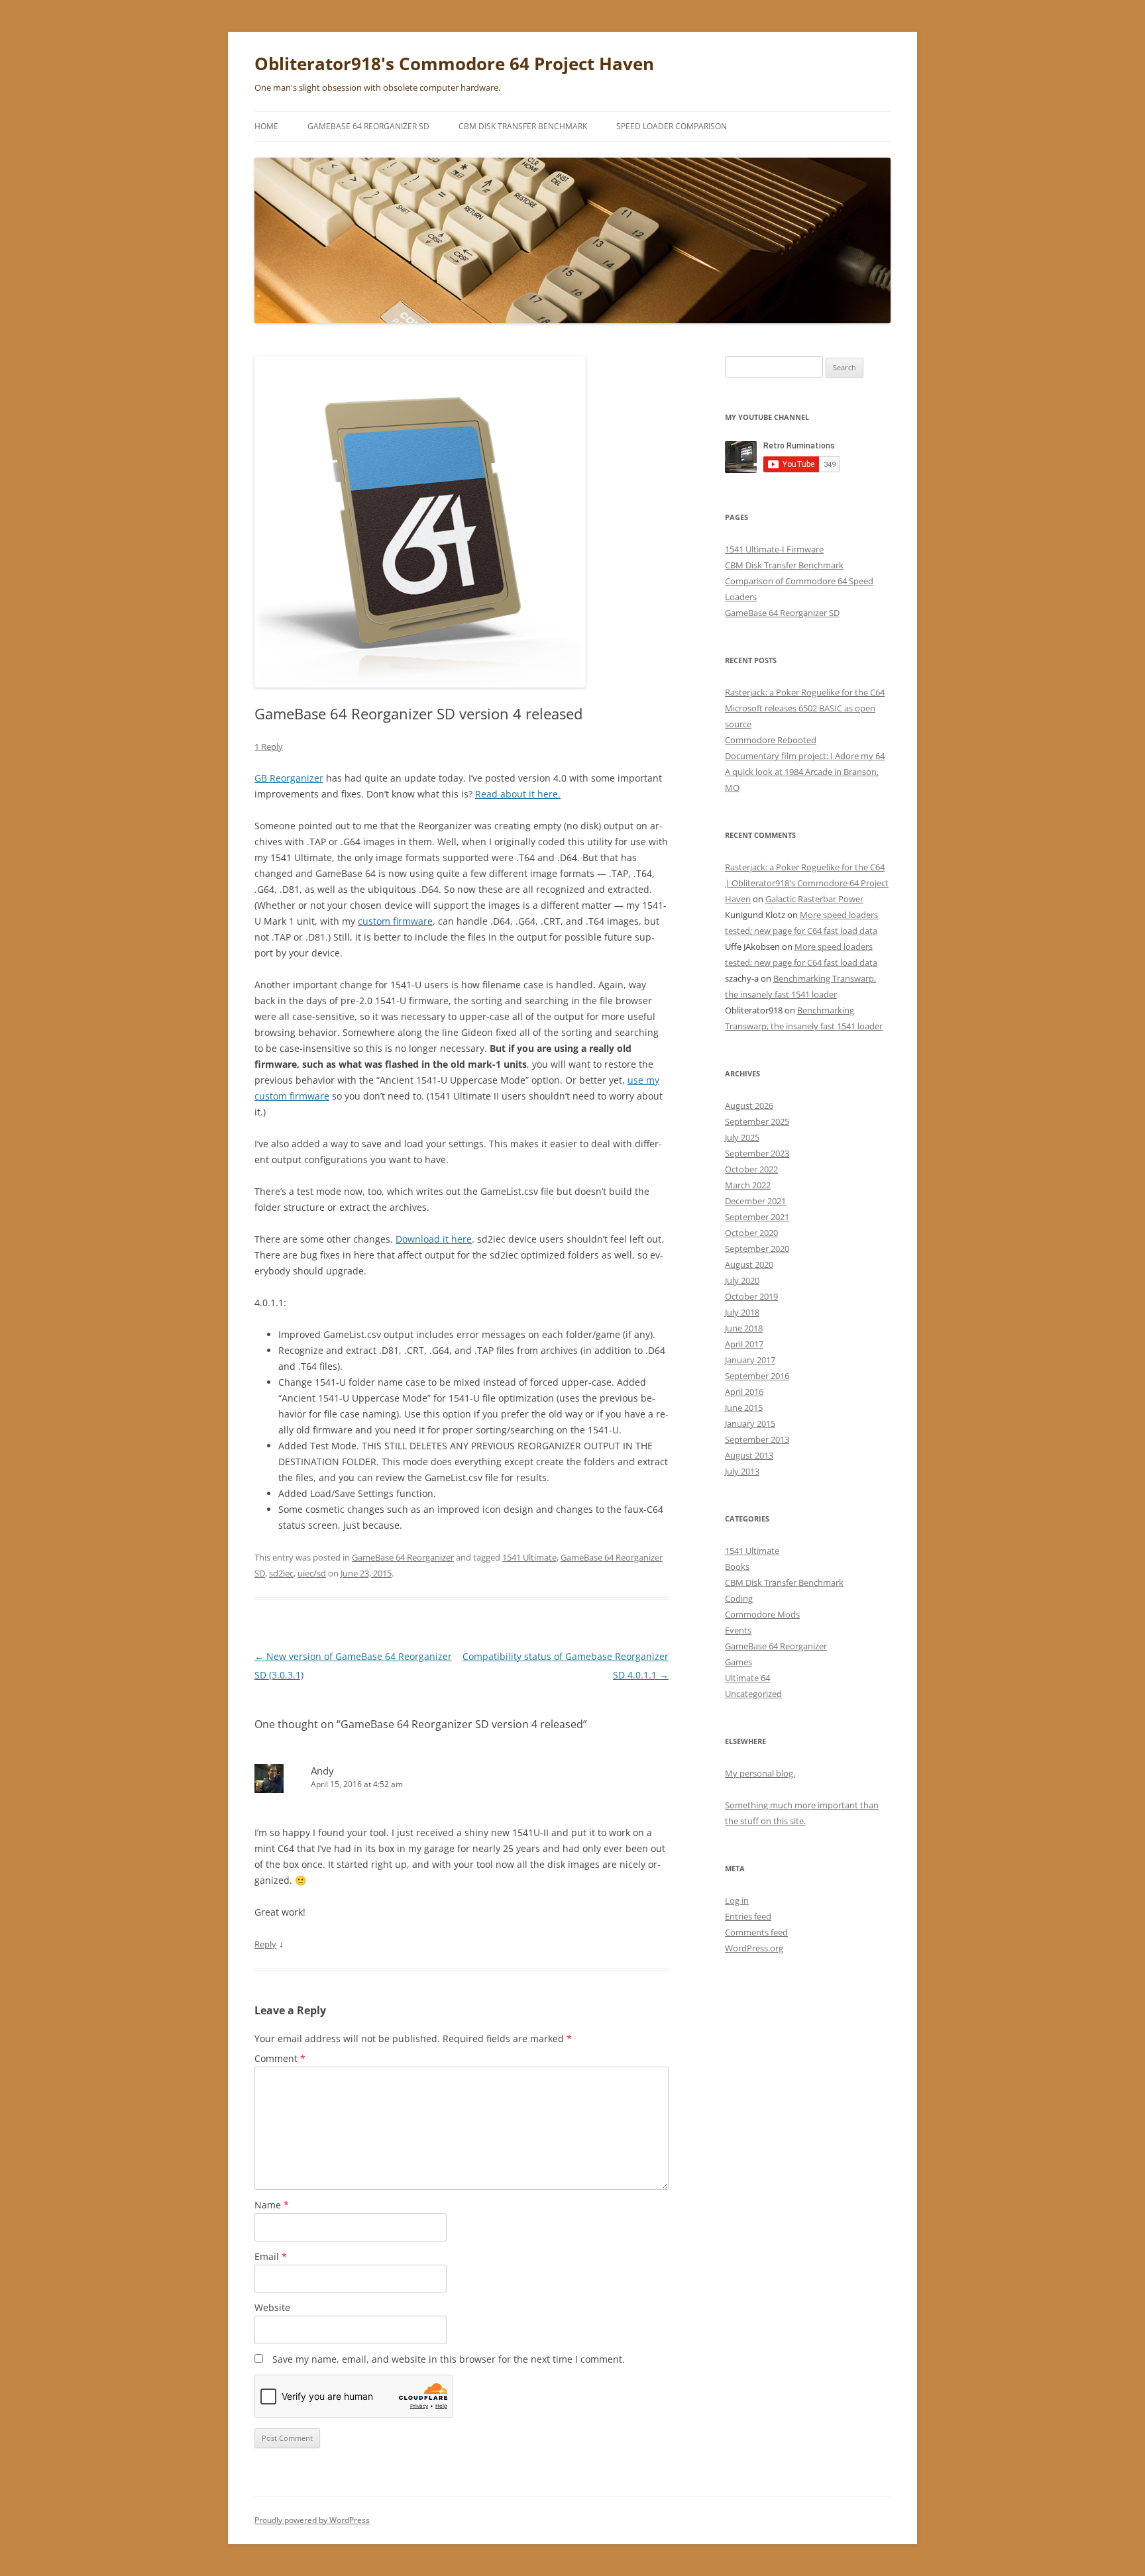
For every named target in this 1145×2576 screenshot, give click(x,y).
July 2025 (742, 1137)
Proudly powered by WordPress (312, 2520)
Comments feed (756, 1932)
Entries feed (748, 1916)
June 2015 (744, 1408)
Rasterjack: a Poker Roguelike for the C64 (805, 692)
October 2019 (751, 1296)
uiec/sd (312, 1573)
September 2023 (757, 1153)
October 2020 (751, 1233)
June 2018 (744, 1328)
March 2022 (748, 1185)
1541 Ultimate (529, 1557)
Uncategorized (753, 1694)
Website (272, 2307)
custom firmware (395, 921)
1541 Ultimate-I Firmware (774, 549)
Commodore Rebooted (771, 740)
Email (271, 2256)
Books (737, 1567)
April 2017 (744, 1344)
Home (266, 126)
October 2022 (751, 1169)
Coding (739, 1598)
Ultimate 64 (747, 1678)
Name (272, 2205)
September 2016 (757, 1376)
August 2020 (749, 1264)
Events (738, 1630)
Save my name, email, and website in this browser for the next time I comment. (449, 2359)
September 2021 (757, 1217)
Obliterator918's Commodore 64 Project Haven (454, 64)
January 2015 (750, 1423)
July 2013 (742, 1471)
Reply (265, 1944)
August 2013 (749, 1455)
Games (738, 1662)
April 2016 (744, 1392)
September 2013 (757, 1439)
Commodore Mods (762, 1614)
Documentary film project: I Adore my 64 (805, 756)
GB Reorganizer (289, 778)
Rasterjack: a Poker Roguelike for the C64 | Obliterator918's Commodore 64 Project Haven (807, 883)
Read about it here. (518, 794)
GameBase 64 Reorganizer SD (368, 126)
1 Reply (269, 747)
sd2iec (281, 1573)
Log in (737, 1900)
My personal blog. (760, 1773)
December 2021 (755, 1201)
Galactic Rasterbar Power (814, 899)
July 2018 (742, 1312)
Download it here (434, 1239)
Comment (280, 2058)
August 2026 (749, 1106)
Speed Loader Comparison (672, 126)
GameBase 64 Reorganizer (403, 1557)
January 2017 (750, 1360)
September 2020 (757, 1249)
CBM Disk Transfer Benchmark (523, 126)
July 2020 (742, 1280)
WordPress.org (754, 1948)
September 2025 (757, 1121)
